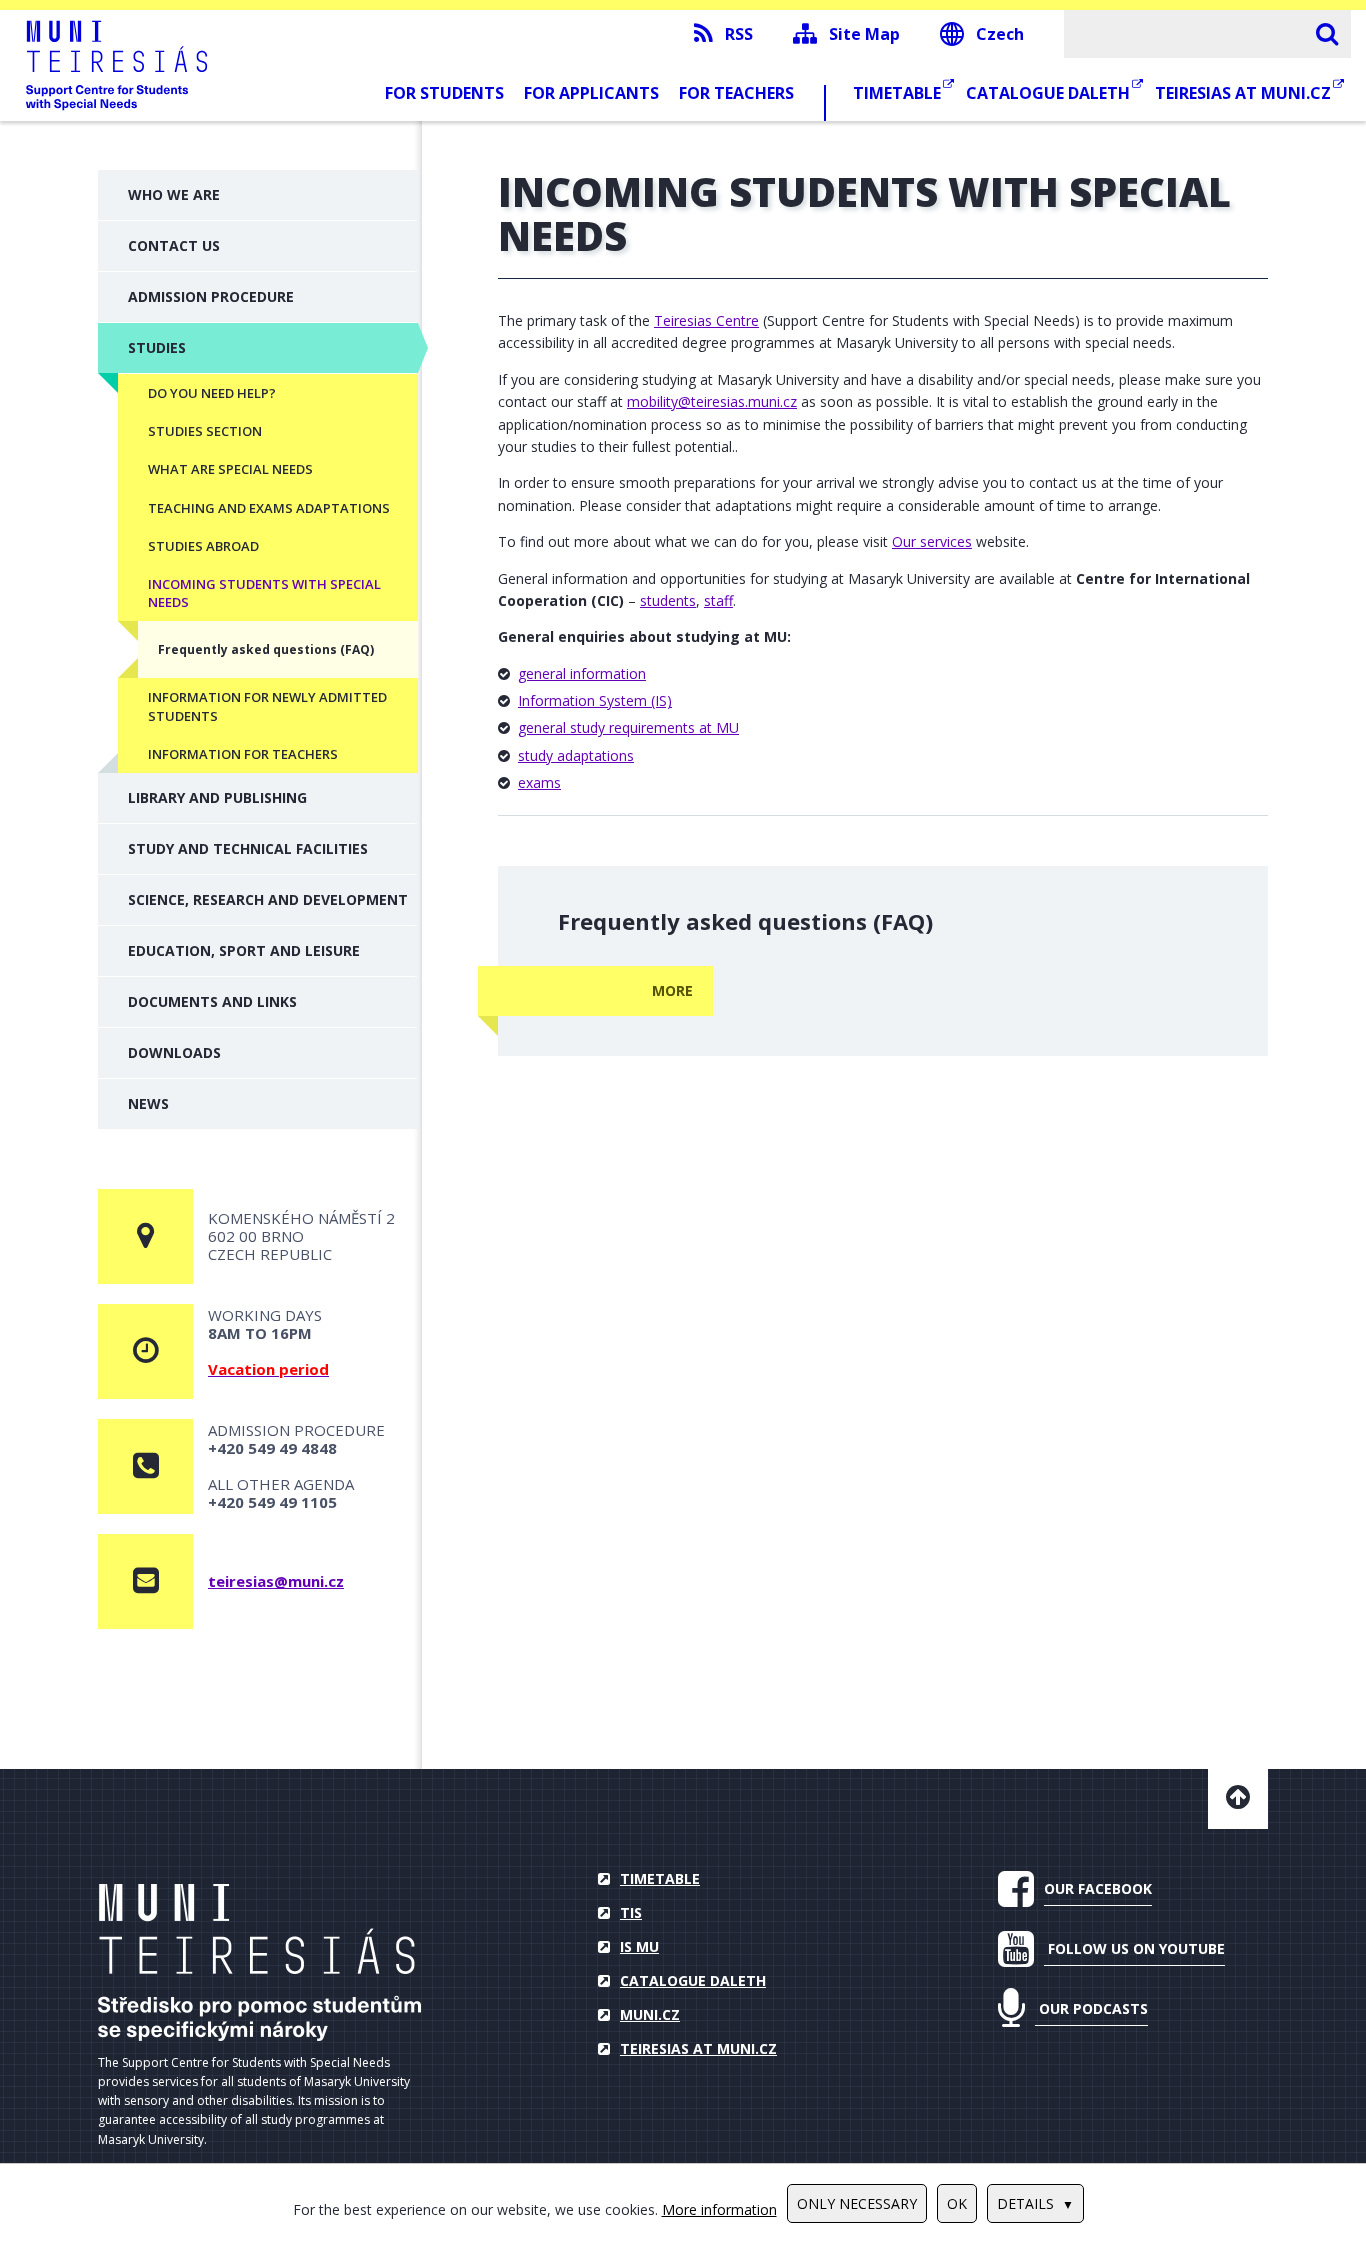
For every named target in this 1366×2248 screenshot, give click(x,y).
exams (539, 782)
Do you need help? (212, 393)
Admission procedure (211, 296)
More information (719, 2209)
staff (718, 600)
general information (582, 673)
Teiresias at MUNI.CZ (1245, 93)
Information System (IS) (595, 700)
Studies (157, 347)
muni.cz (650, 2014)
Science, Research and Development (268, 899)
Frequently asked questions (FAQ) (266, 649)
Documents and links (212, 1001)
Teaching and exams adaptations (269, 508)
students (668, 600)
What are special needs (230, 469)
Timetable (899, 93)
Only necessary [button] (857, 2203)
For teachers (736, 93)
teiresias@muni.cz (276, 1581)
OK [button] (957, 2203)
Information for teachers (243, 754)
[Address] (145, 1236)
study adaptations (576, 755)
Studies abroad (203, 546)
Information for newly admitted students (267, 706)
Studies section (205, 431)
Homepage (259, 1962)
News (148, 1103)
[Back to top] (1238, 1799)
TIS (631, 1912)
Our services (932, 541)
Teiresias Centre (706, 320)
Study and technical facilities (248, 848)
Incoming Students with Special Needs (264, 593)
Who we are (174, 194)
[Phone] (145, 1466)
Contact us (174, 245)
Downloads (174, 1052)
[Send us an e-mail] (145, 1581)
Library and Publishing (217, 797)
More (672, 990)
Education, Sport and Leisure (244, 950)
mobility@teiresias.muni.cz (712, 401)
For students (444, 93)
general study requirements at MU (628, 727)
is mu (639, 1946)
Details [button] (1025, 2203)
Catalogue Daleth (1050, 93)
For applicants (591, 93)
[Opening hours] (145, 1351)
